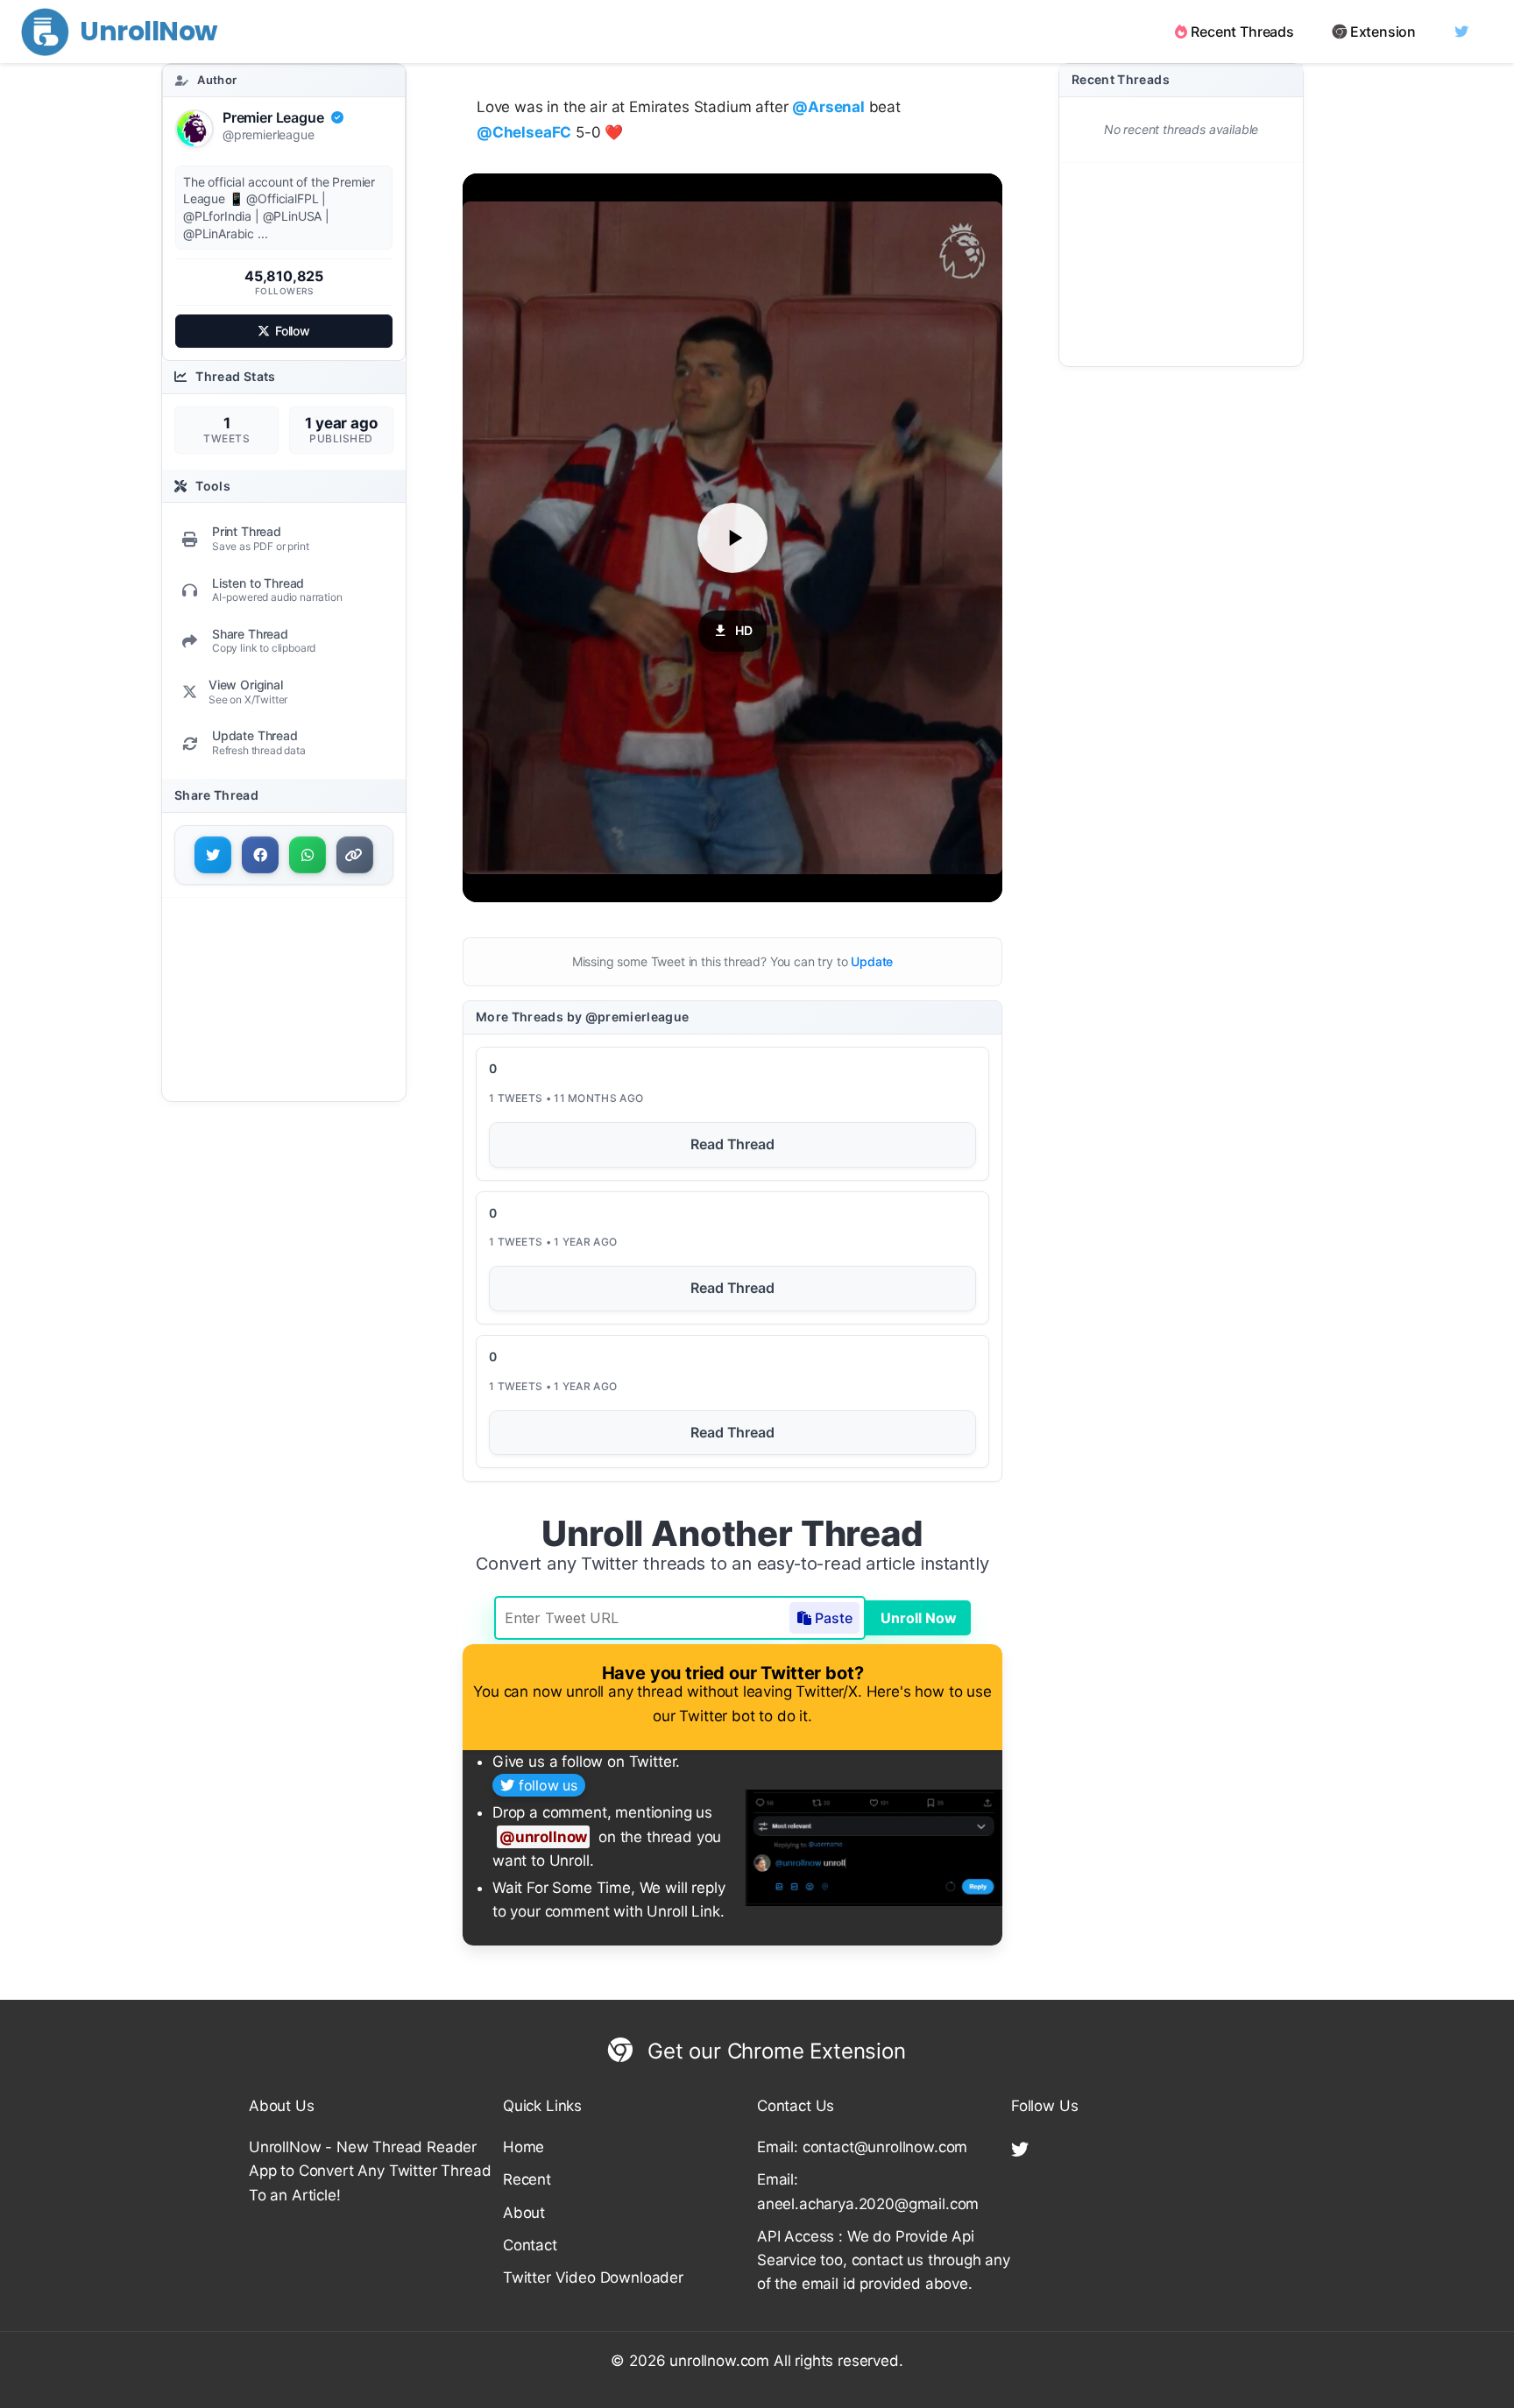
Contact (530, 2245)
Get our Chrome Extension (774, 2051)
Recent (527, 2179)
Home (524, 2147)
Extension (1383, 32)
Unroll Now (919, 1618)
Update (872, 961)
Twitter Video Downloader (593, 2277)
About (524, 2213)
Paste (834, 1618)
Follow (293, 331)
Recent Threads (1242, 32)
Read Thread (732, 1144)
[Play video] (732, 538)
